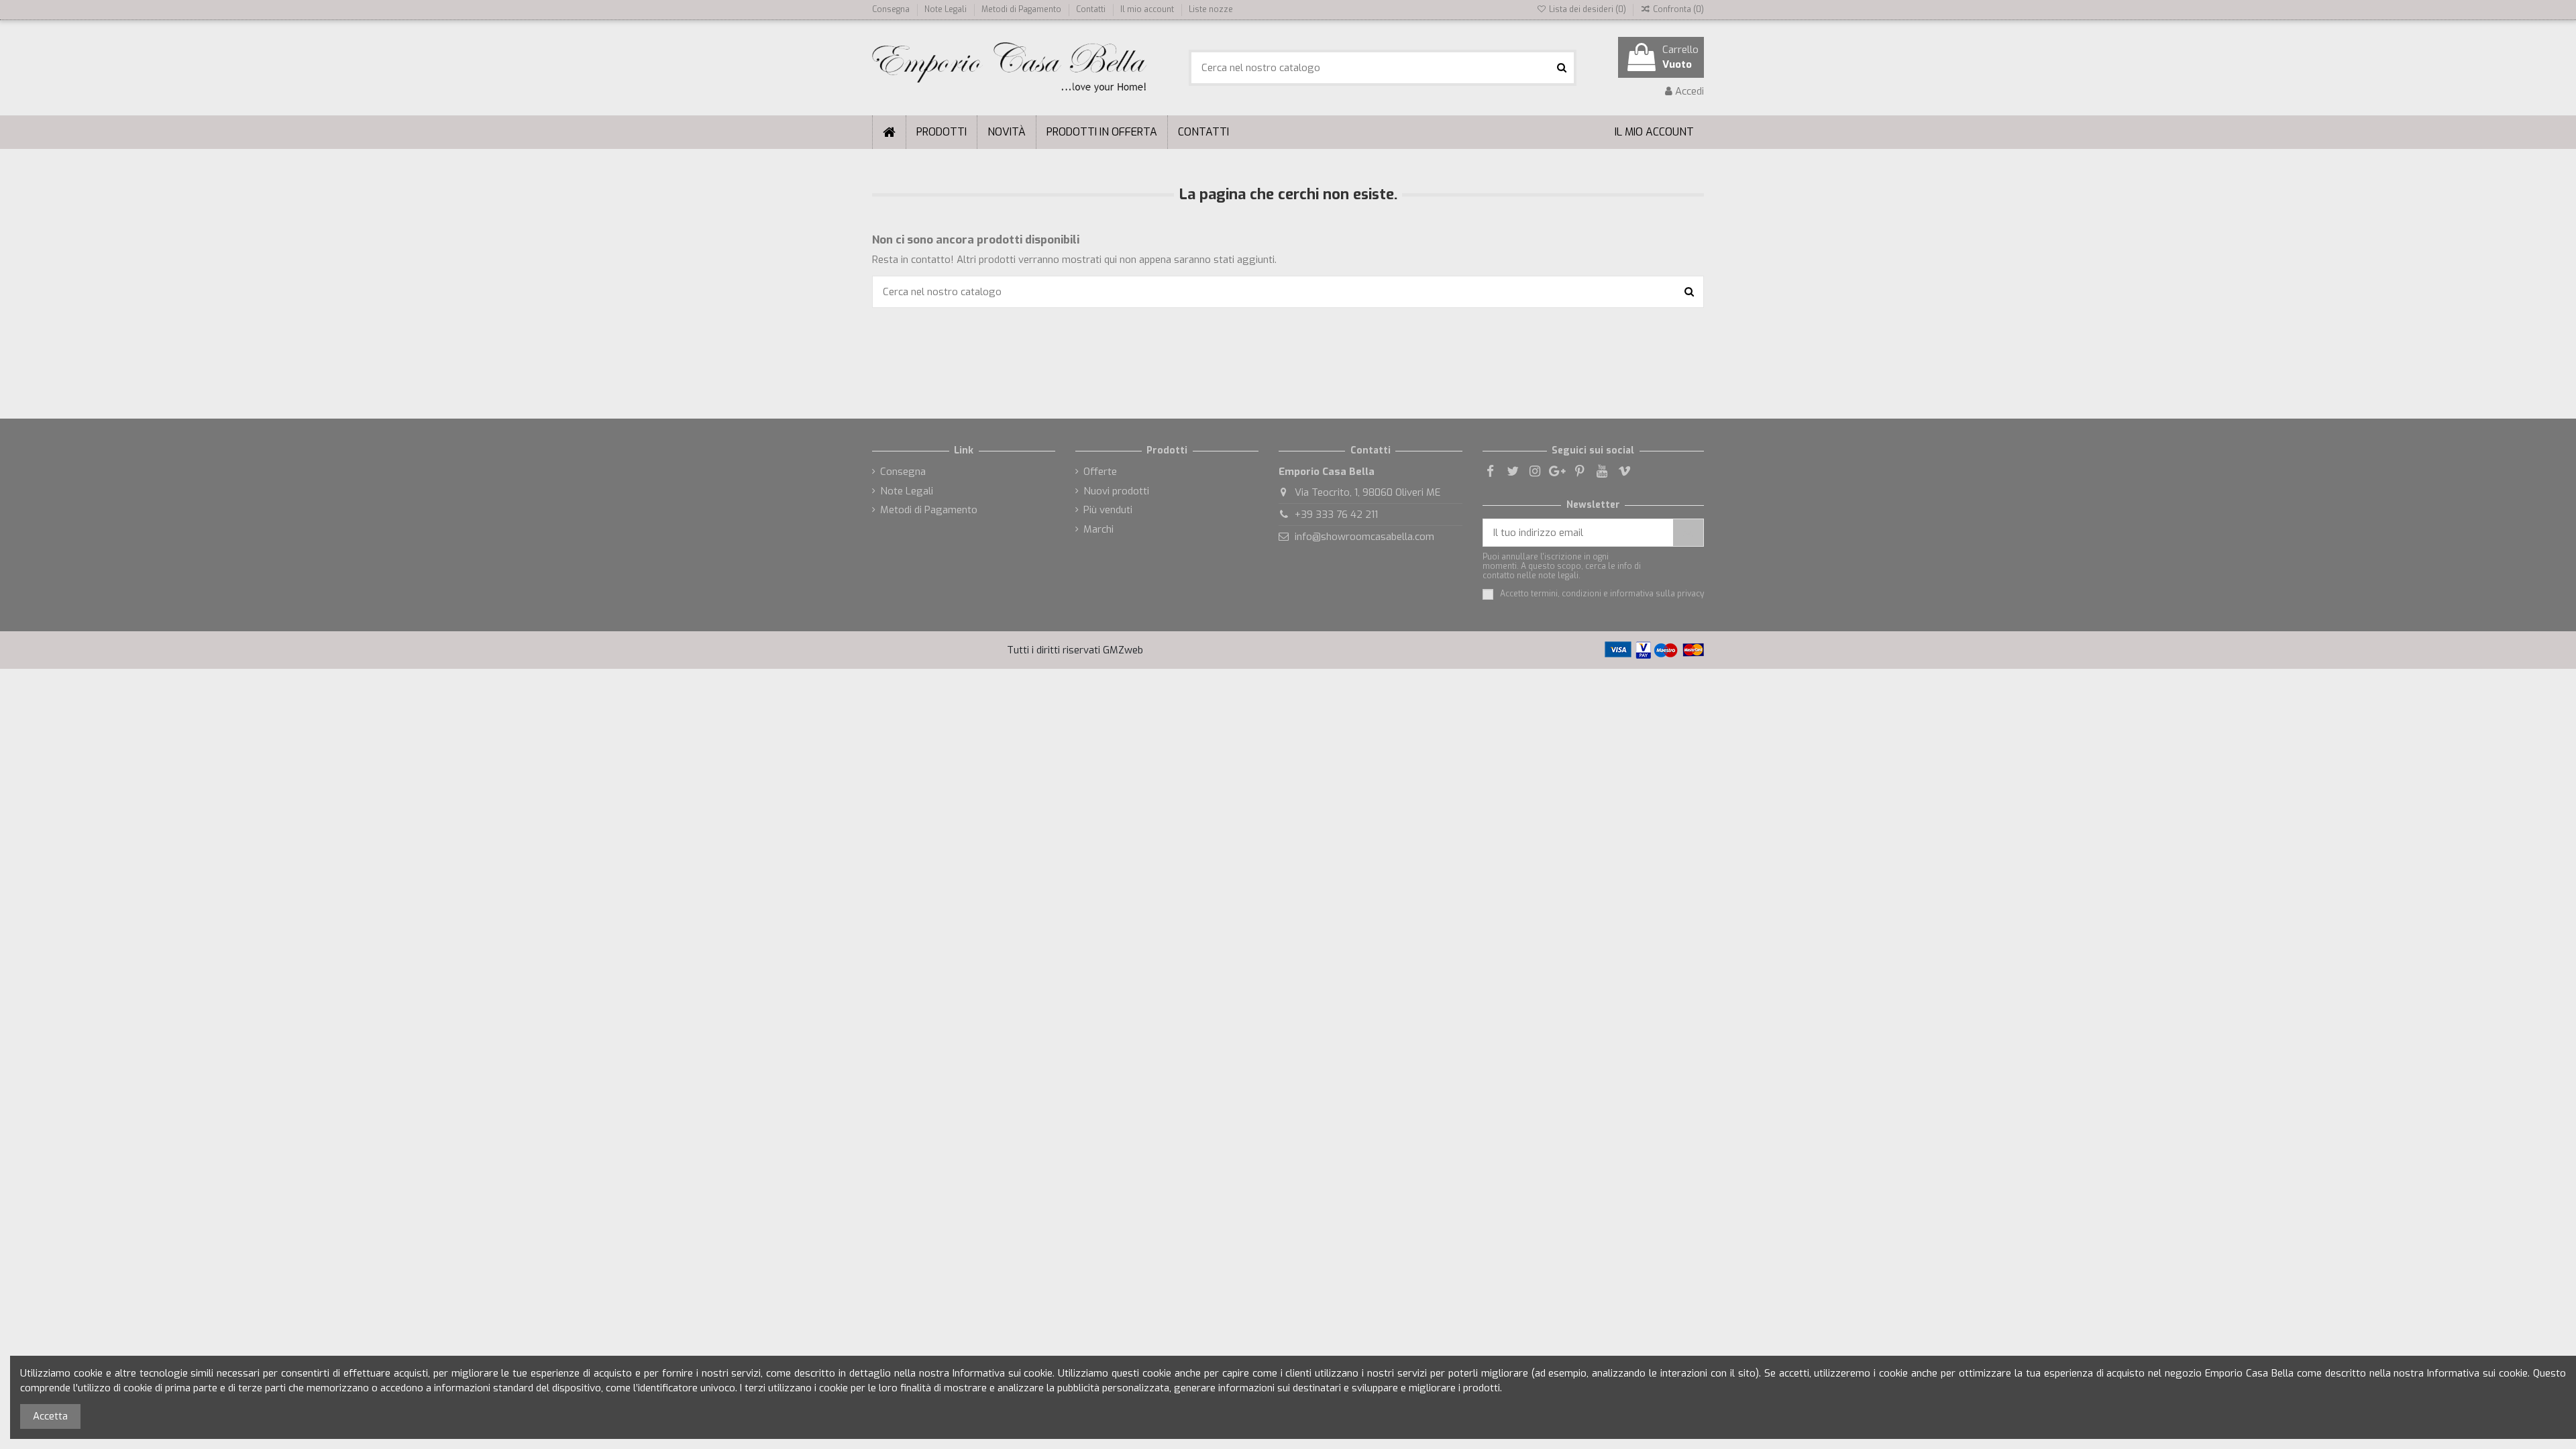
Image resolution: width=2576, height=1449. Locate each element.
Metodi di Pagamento (1022, 9)
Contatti (1091, 9)
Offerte (1100, 472)
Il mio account (1148, 9)
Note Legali (947, 9)
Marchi (1098, 529)
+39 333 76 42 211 (1336, 515)
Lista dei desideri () (1587, 9)
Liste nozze (1211, 9)
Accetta (50, 1416)
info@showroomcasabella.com (1364, 537)
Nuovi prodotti (1116, 491)
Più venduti (1108, 510)
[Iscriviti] (1688, 533)
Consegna (892, 9)
